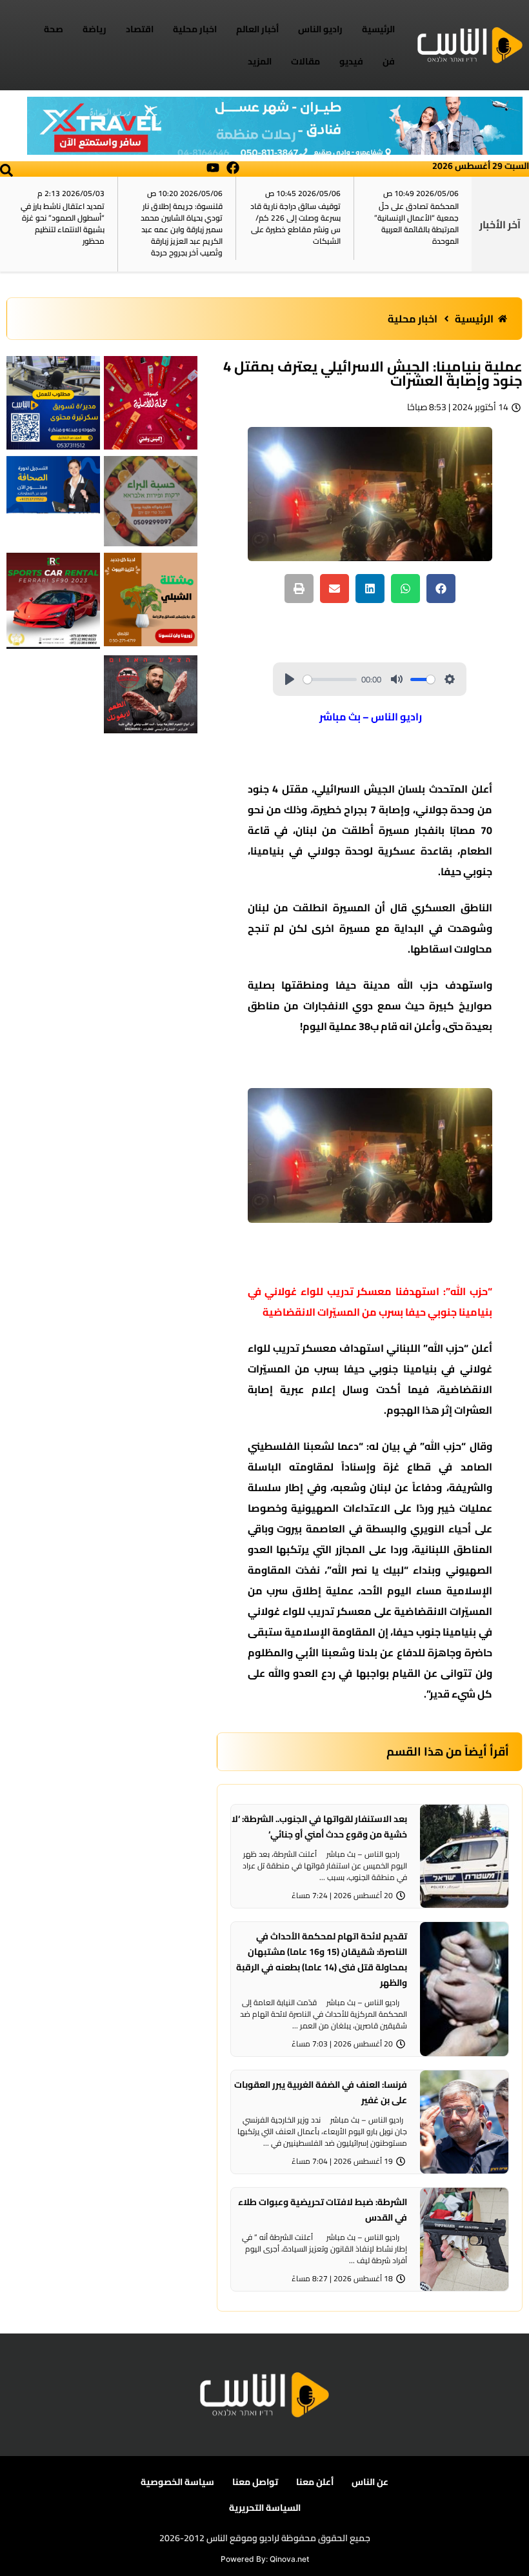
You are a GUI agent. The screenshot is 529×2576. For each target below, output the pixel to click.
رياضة (95, 29)
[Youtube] (213, 168)
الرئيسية (378, 29)
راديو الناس (320, 29)
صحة (54, 29)
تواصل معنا (255, 2482)
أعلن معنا (315, 2482)
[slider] (330, 679)
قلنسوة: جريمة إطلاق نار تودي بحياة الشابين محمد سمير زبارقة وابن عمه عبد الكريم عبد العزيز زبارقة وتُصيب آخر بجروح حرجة (182, 229)
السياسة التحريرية (265, 2508)
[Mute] (397, 679)
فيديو (351, 61)
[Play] (290, 679)
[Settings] (450, 679)
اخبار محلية (195, 29)
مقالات (305, 61)
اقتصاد (140, 29)
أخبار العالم (257, 29)
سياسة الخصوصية (177, 2482)
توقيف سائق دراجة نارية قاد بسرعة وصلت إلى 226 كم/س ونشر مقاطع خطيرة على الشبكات (295, 223)
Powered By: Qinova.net (265, 2559)
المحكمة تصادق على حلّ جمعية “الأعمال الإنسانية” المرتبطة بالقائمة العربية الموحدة (416, 223)
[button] (6, 170)
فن (389, 61)
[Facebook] (233, 168)
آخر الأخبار (500, 224)
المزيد (260, 61)
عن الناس (370, 2482)
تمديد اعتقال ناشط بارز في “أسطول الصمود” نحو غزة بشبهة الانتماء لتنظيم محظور (63, 223)
